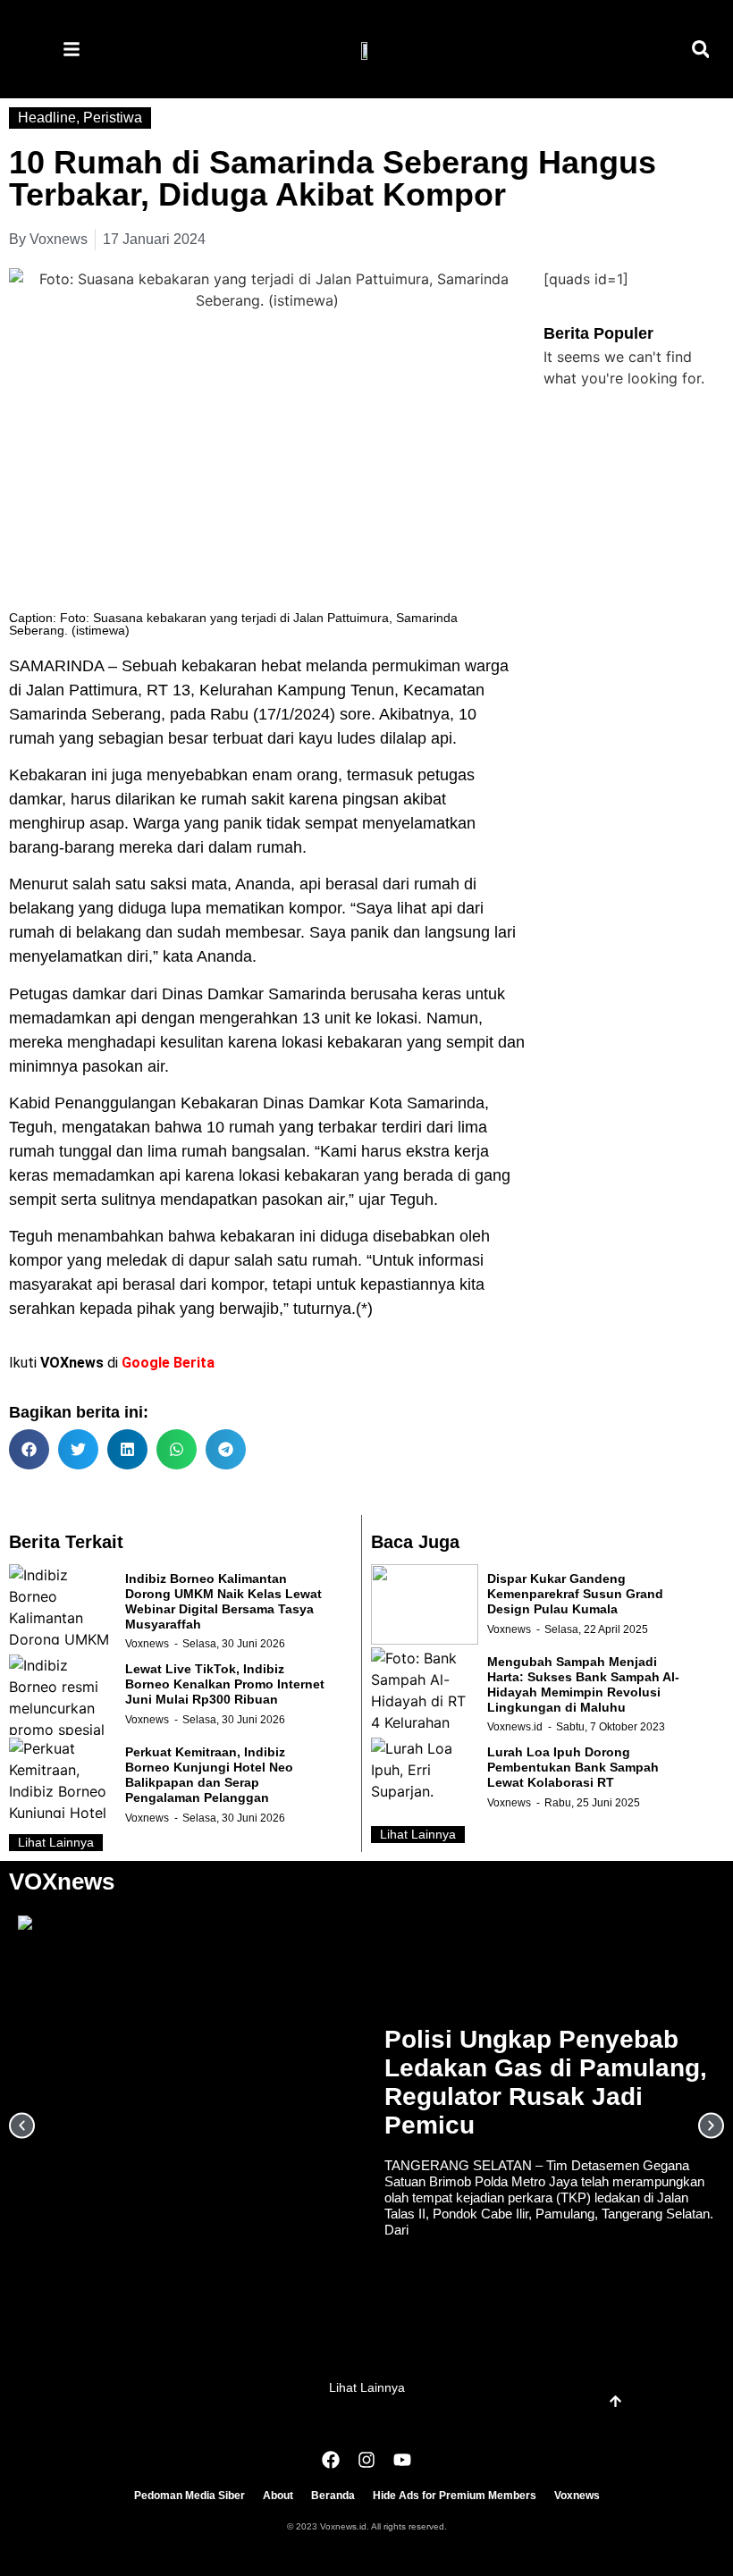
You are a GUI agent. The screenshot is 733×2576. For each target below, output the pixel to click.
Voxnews (147, 1644)
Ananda (224, 956)
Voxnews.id (515, 1727)
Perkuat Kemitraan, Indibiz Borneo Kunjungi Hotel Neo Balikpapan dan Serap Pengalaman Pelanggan (209, 1774)
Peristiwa (113, 118)
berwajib (249, 1309)
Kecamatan (444, 690)
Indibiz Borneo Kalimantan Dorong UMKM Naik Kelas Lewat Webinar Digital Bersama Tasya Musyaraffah (223, 1601)
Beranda (333, 2496)
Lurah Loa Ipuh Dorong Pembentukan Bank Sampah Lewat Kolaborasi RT (573, 1767)
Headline (47, 118)
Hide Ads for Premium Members (455, 2496)
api (310, 884)
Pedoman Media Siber (190, 2496)
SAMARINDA (56, 666)
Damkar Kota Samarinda (396, 1103)
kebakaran (219, 666)
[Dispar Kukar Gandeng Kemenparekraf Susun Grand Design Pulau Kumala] (425, 1604)
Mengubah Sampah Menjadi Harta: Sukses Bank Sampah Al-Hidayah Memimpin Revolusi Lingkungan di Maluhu (583, 1684)
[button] (700, 50)
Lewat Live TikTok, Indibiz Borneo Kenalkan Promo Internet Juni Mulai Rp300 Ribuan (225, 1684)
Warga (156, 823)
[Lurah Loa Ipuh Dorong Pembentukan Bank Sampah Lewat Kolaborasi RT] (425, 1778)
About (278, 2496)
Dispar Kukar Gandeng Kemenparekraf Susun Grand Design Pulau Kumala (575, 1594)
